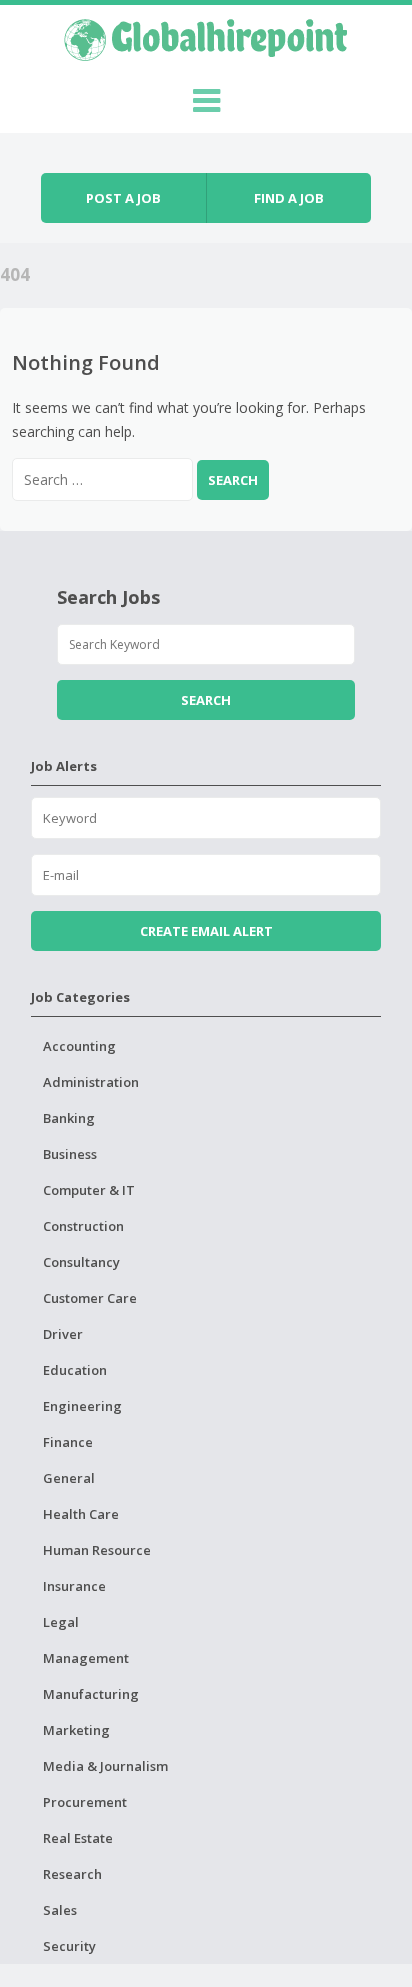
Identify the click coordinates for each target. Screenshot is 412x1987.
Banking (69, 1118)
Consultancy (81, 1262)
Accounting (79, 1046)
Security (69, 1946)
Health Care (81, 1514)
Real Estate (78, 1838)
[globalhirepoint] (206, 37)
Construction (83, 1226)
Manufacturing (91, 1694)
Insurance (74, 1586)
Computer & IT (89, 1190)
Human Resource (97, 1550)
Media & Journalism (105, 1766)
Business (70, 1154)
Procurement (85, 1802)
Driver (63, 1334)
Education (75, 1370)
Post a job (123, 198)
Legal (61, 1622)
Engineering (82, 1406)
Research (72, 1874)
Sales (60, 1910)
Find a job (289, 198)
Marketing (76, 1730)
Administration (91, 1082)
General (69, 1478)
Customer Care (90, 1298)
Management (86, 1658)
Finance (68, 1442)
